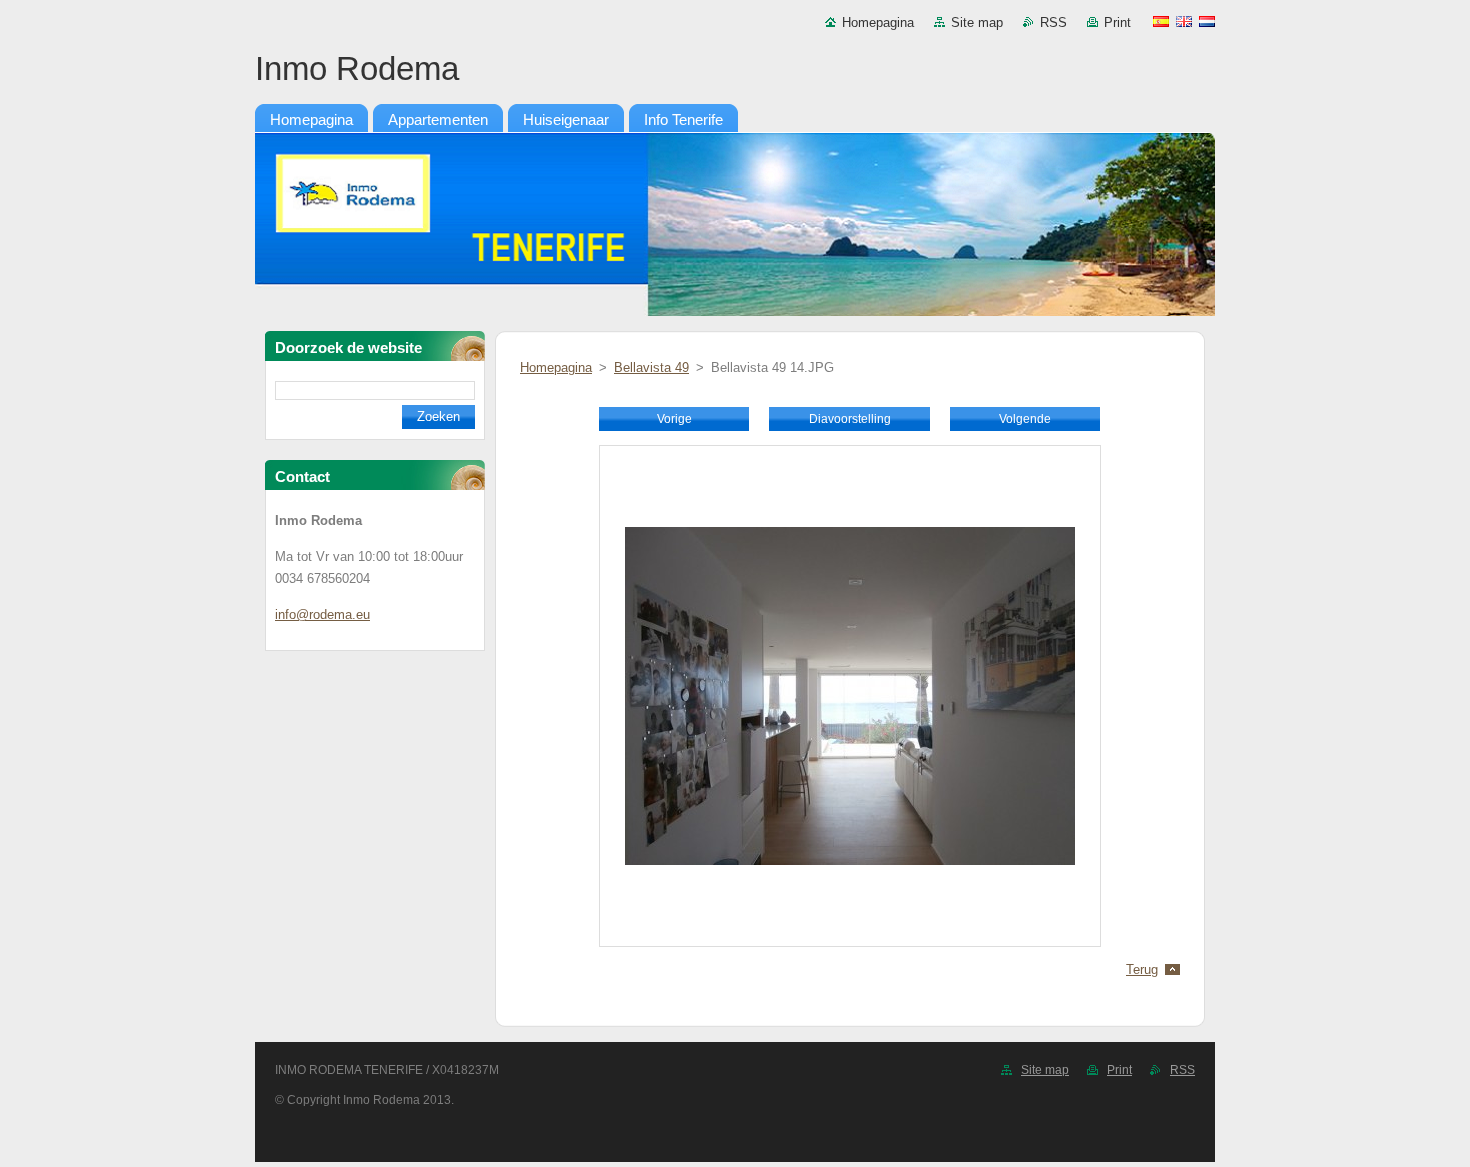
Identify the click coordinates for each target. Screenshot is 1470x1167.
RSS (1053, 22)
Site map (977, 22)
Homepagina (878, 22)
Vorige (674, 419)
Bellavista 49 (651, 367)
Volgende (1025, 419)
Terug (1142, 969)
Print (1117, 22)
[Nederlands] (1207, 21)
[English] (1184, 21)
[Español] (1161, 21)
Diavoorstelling (850, 419)
